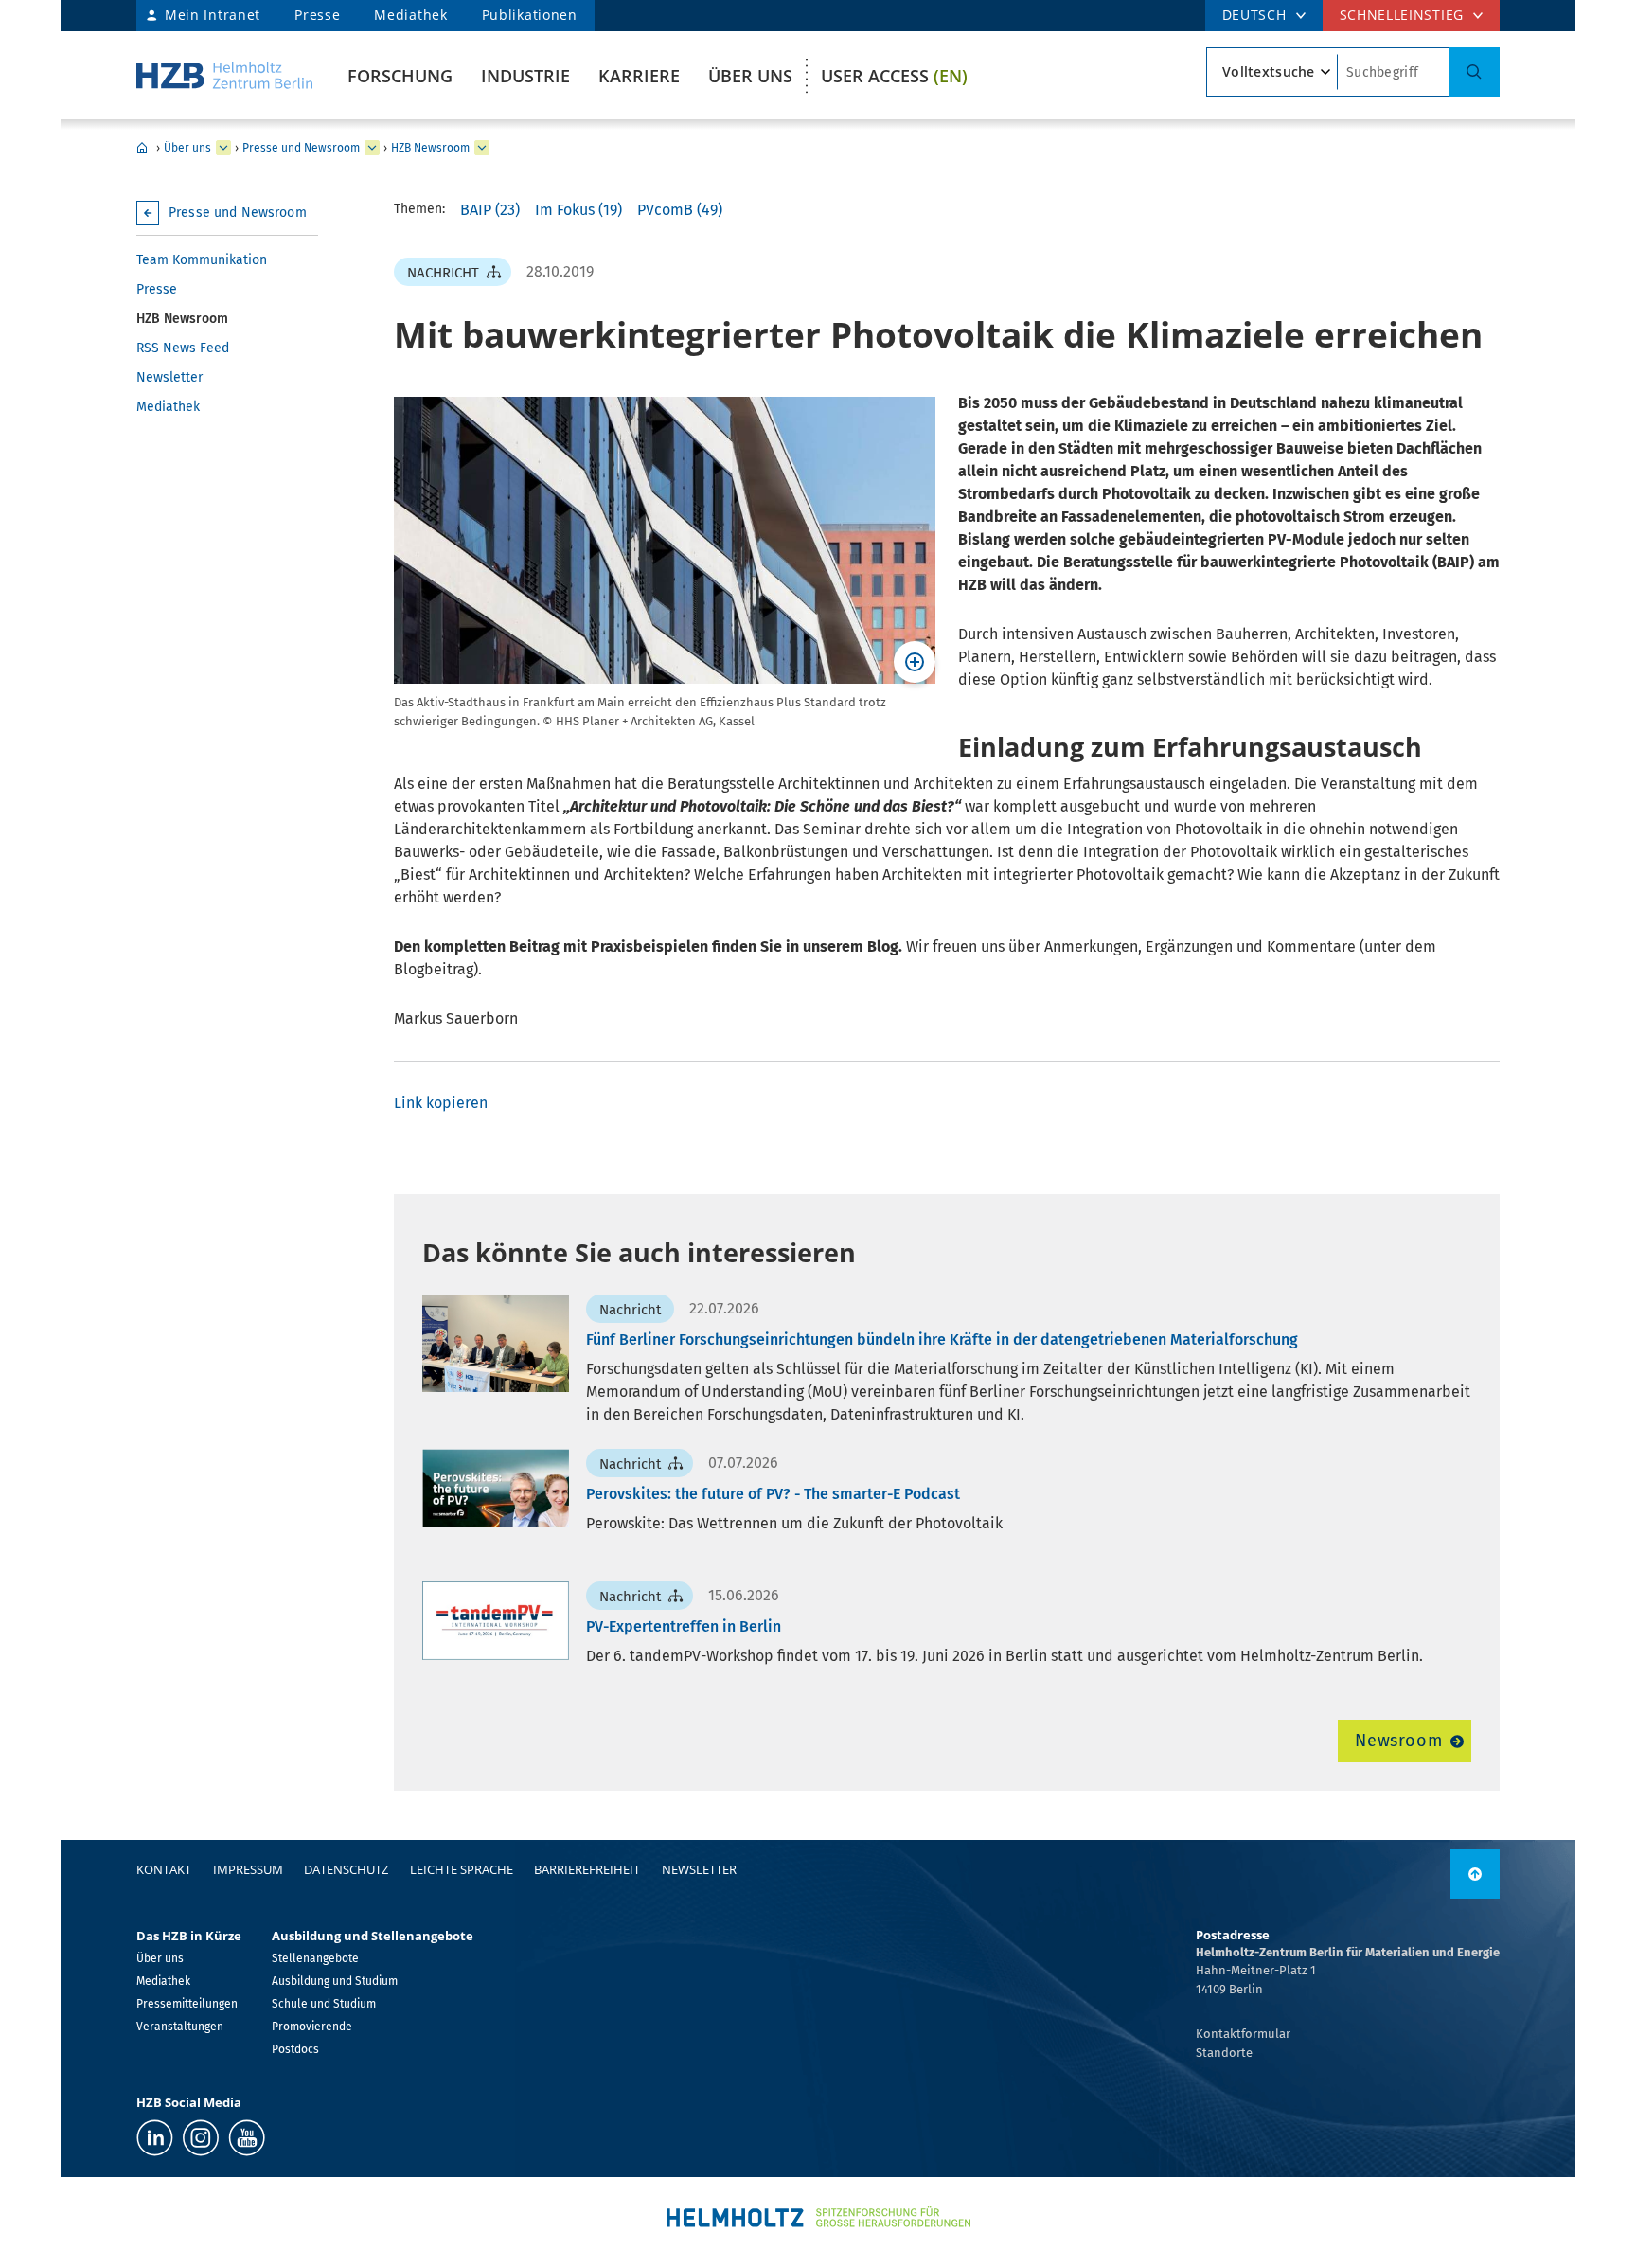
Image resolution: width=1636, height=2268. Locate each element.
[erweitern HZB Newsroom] (482, 148)
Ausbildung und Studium (335, 1981)
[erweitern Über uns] (223, 148)
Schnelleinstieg (1402, 15)
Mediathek (410, 15)
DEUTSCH (1254, 15)
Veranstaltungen (180, 2027)
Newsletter (169, 377)
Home (142, 148)
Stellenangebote (315, 1958)
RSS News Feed (183, 348)
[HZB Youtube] (247, 2138)
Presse (317, 15)
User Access (894, 76)
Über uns (750, 76)
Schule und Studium (324, 2004)
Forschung (400, 76)
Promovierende (312, 2027)
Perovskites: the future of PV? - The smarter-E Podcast (773, 1494)
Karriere (639, 76)
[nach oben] (1475, 1874)
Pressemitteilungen (187, 2004)
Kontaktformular (1243, 2034)
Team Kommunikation (202, 260)
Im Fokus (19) (578, 210)
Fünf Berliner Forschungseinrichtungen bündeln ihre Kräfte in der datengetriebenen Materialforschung (942, 1339)
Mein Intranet (213, 15)
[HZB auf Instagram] (201, 2138)
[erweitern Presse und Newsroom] (372, 148)
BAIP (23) (490, 210)
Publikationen (530, 15)
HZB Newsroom (430, 148)
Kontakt (164, 1869)
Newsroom (1399, 1741)
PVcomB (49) (680, 210)
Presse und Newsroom (301, 148)
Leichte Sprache (462, 1869)
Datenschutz (346, 1869)
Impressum (248, 1869)
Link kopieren (441, 1103)
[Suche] (1474, 72)
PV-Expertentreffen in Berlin (684, 1626)
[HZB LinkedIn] (155, 2138)
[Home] (224, 75)
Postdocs (295, 2049)
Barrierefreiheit (587, 1869)
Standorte (1224, 2053)
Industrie (525, 76)
